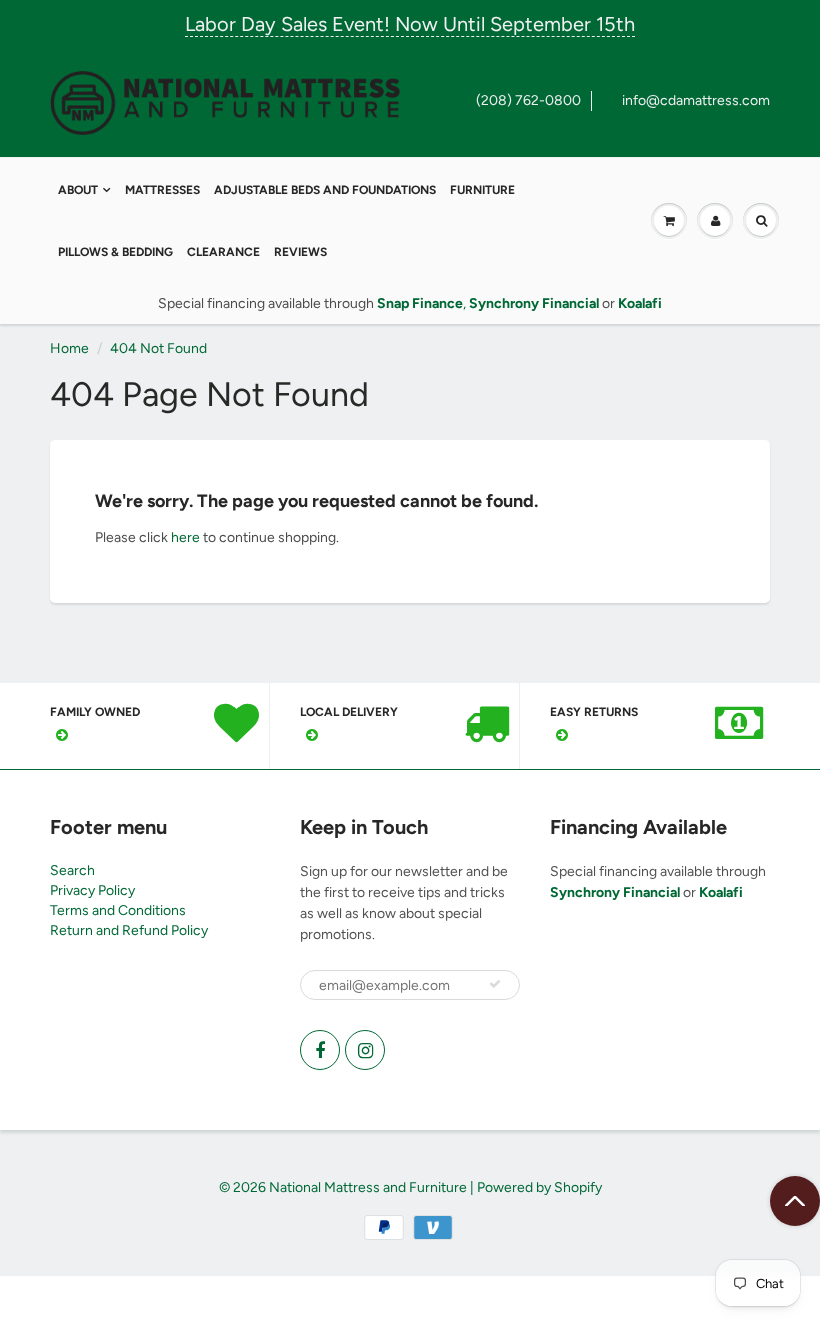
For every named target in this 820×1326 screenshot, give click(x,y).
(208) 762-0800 (528, 100)
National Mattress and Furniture (368, 1187)
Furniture (482, 190)
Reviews (300, 252)
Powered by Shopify (539, 1187)
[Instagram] (365, 1050)
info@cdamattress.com (696, 100)
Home (69, 348)
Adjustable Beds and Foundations (325, 190)
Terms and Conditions (118, 910)
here (185, 537)
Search (72, 870)
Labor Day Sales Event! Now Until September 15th (410, 24)
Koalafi (721, 892)
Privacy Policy (92, 890)
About (78, 190)
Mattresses (162, 190)
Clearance (223, 252)
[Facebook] (320, 1050)
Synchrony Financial (615, 892)
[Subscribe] (495, 984)
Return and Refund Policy (129, 930)
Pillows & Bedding (115, 252)
